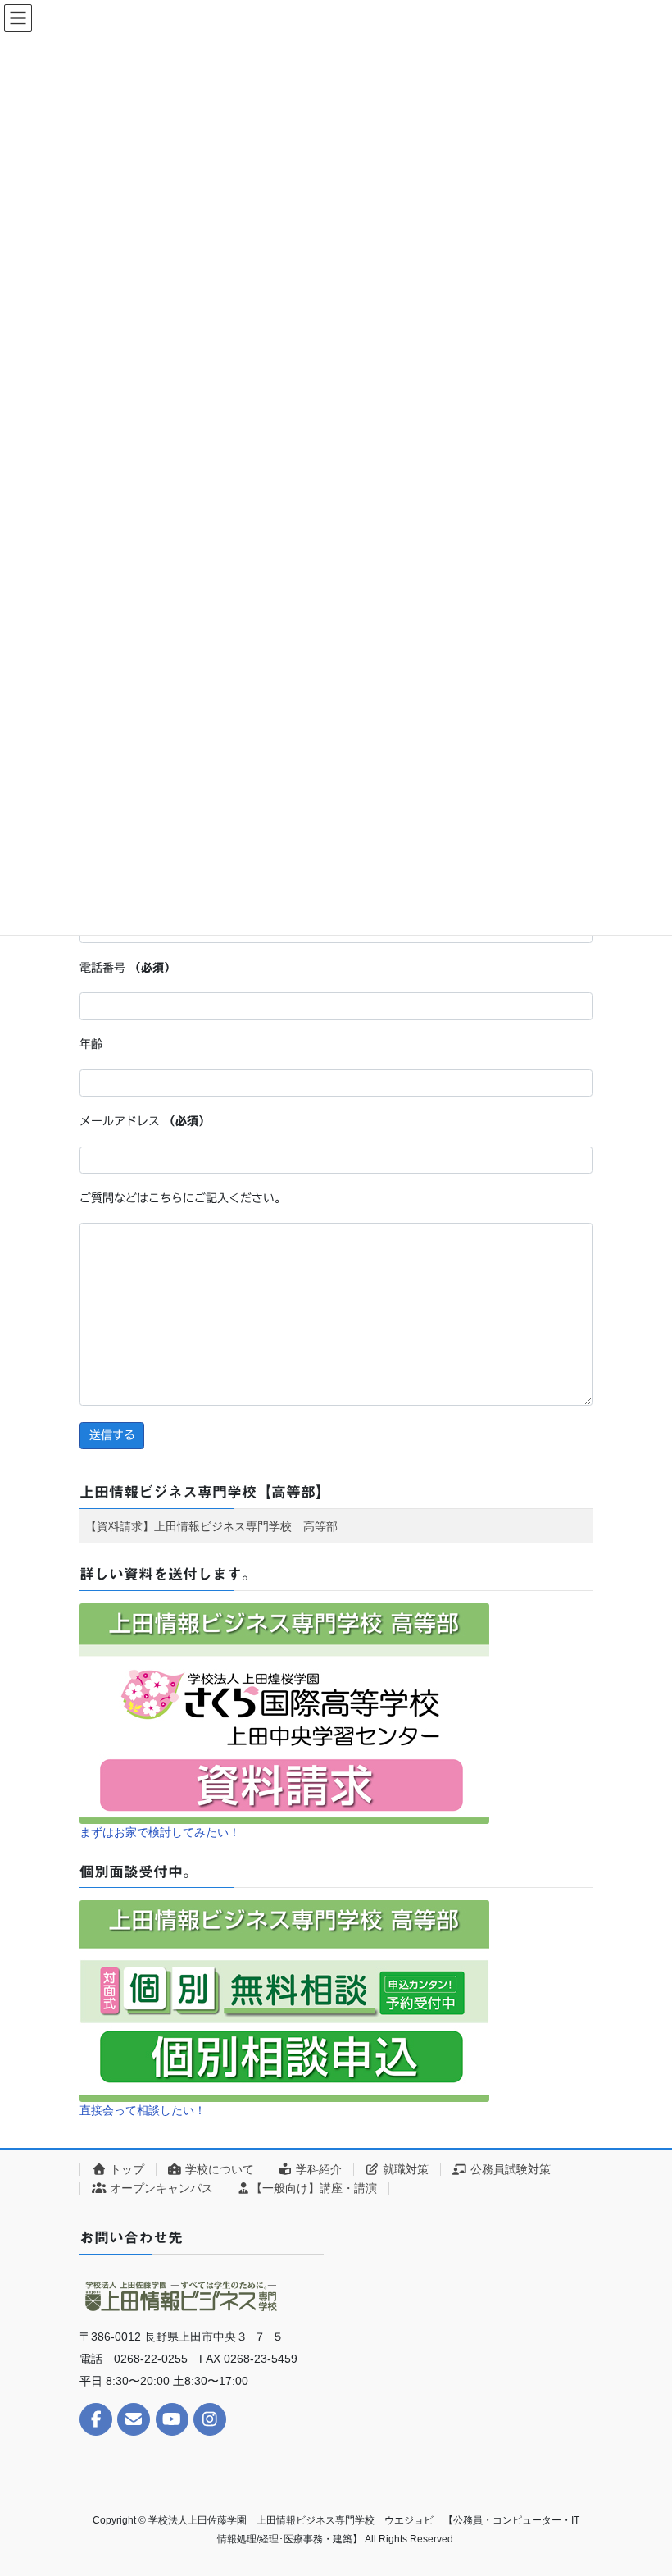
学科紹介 (317, 2169)
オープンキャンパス (160, 2188)
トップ (125, 2169)
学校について (218, 2169)
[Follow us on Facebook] (96, 2419)
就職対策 (404, 2169)
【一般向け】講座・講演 (314, 2188)
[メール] (134, 2419)
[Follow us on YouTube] (172, 2419)
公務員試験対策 (509, 2169)
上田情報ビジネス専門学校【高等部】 (205, 1492)
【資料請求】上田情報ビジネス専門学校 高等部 (211, 1526)
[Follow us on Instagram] (210, 2419)
